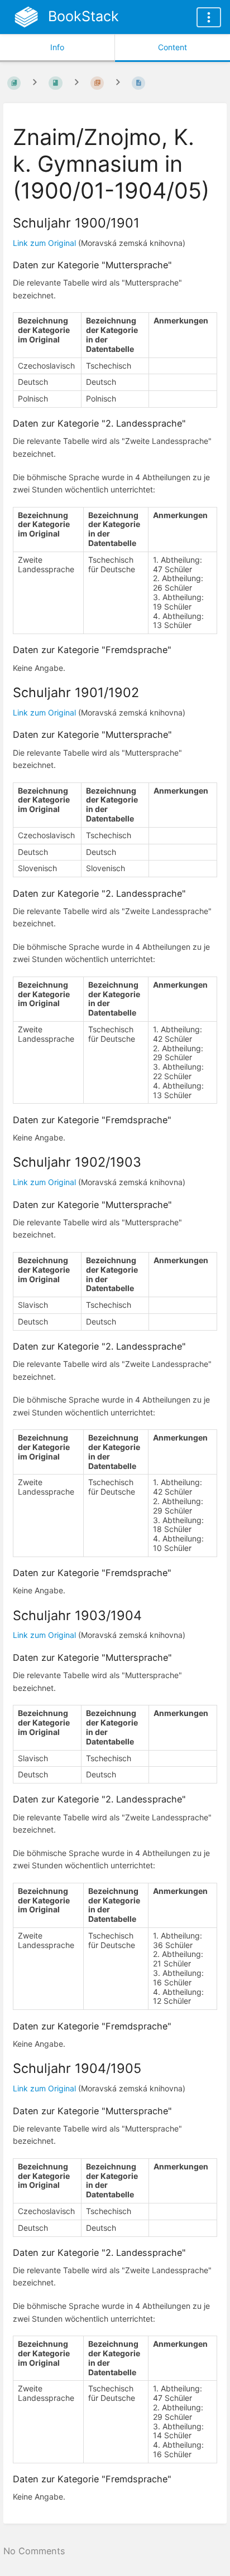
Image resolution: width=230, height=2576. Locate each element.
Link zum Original (44, 243)
